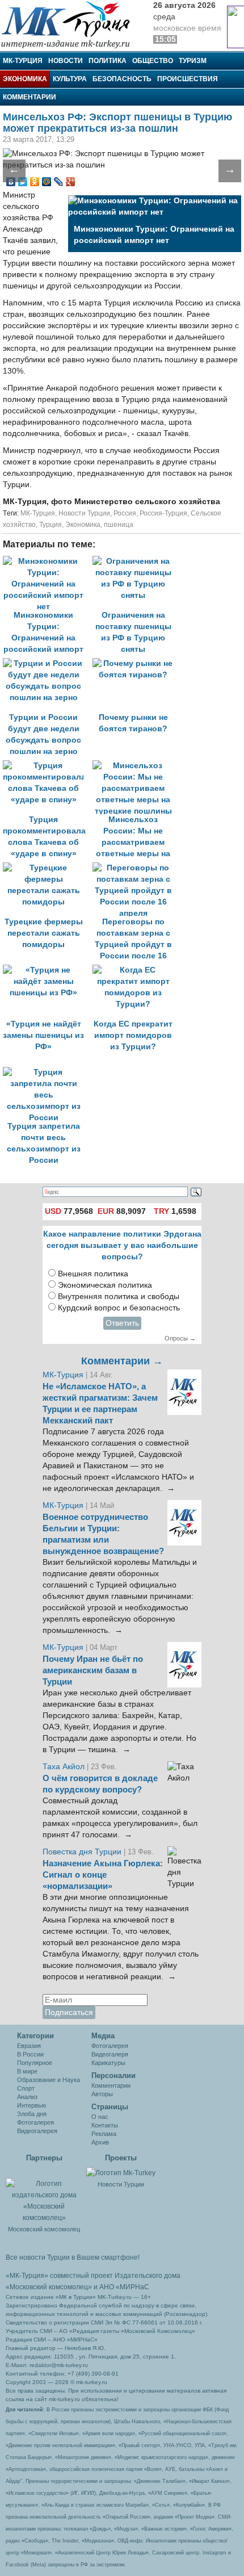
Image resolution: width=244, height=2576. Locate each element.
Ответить (122, 1323)
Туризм (193, 61)
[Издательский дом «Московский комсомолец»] (44, 2194)
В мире (27, 2071)
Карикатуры (108, 2063)
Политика (108, 61)
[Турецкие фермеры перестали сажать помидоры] (48, 868)
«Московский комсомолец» (49, 2287)
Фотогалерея (35, 2122)
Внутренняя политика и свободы (119, 1297)
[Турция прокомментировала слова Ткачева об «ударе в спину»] (48, 766)
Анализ (27, 2097)
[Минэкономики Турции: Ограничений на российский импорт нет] (48, 561)
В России (30, 2054)
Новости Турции (84, 513)
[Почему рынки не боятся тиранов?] (136, 663)
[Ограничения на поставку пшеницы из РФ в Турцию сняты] (136, 561)
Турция (51, 525)
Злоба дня (32, 2114)
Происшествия (188, 79)
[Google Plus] (71, 182)
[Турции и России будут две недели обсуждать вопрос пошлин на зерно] (48, 663)
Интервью (31, 2105)
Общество (153, 61)
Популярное (35, 2063)
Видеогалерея (37, 2131)
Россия (125, 513)
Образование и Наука (49, 2080)
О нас (100, 2117)
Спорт (26, 2088)
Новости (66, 61)
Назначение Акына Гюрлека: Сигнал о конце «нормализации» (103, 1875)
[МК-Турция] (71, 24)
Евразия (29, 2046)
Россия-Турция (163, 513)
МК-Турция (23, 61)
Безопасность (122, 79)
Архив (100, 2142)
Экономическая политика (105, 1285)
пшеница (119, 525)
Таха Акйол (64, 1767)
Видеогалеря (110, 2054)
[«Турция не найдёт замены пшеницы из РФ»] (48, 970)
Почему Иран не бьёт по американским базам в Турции (93, 1670)
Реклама (104, 2134)
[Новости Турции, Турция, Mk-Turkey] (121, 2172)
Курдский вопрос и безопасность (119, 1308)
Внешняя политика (93, 1274)
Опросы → (180, 1338)
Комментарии (30, 97)
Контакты (105, 2125)
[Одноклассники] (35, 182)
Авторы (102, 2094)
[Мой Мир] (47, 182)
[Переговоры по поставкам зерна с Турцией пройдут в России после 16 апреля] (136, 868)
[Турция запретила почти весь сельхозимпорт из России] (47, 1072)
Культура (70, 79)
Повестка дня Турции (83, 1852)
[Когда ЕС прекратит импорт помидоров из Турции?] (136, 970)
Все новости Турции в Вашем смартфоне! (73, 2257)
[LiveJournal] (59, 182)
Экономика (25, 79)
